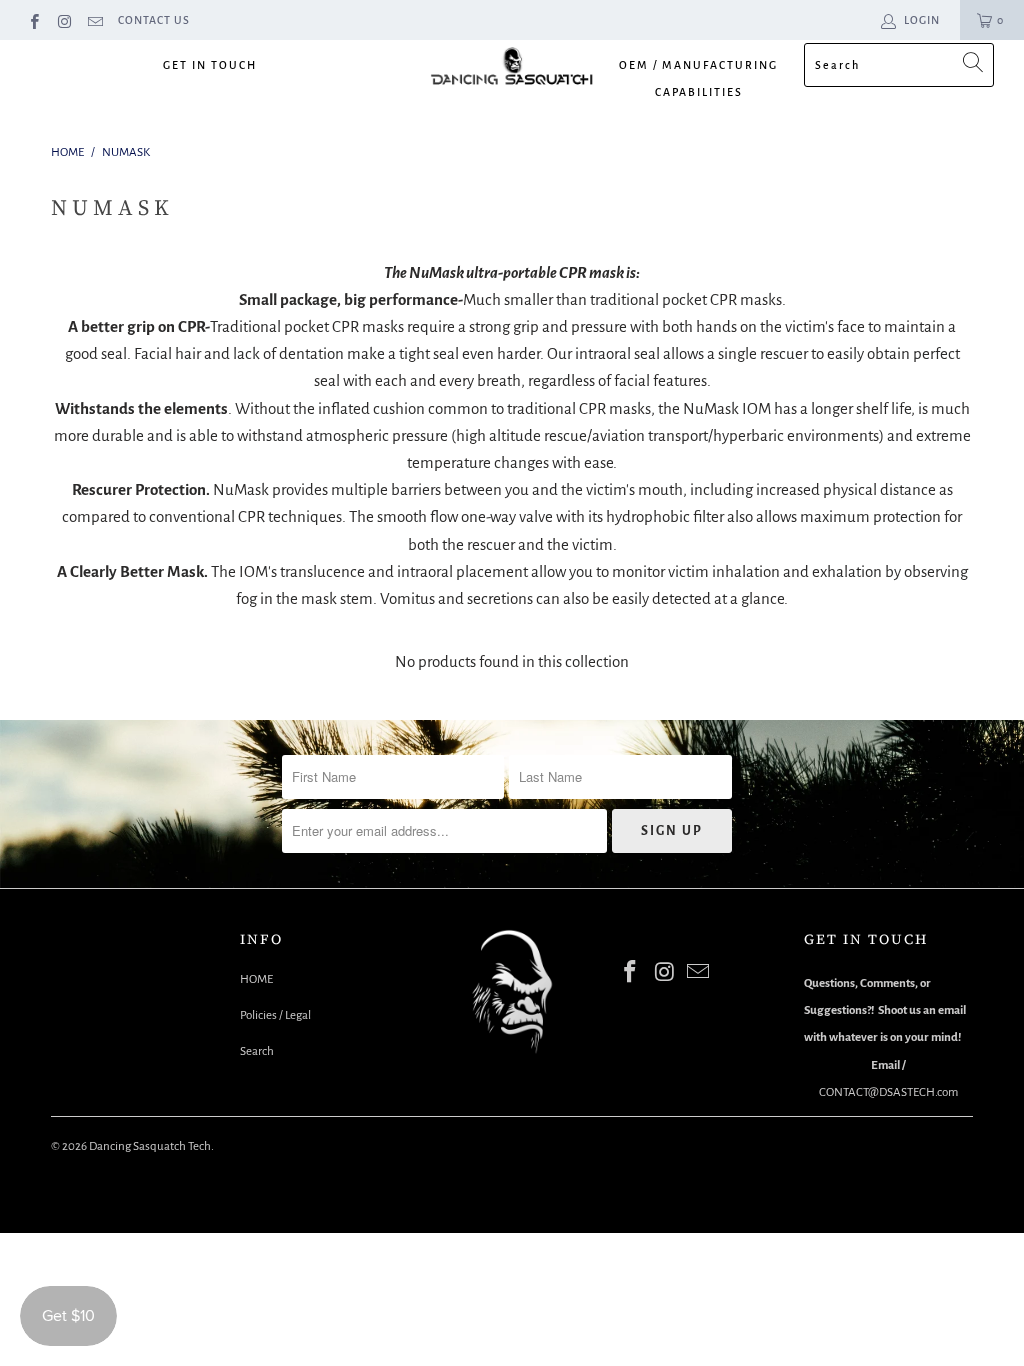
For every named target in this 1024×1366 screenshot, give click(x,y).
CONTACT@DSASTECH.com (888, 1092)
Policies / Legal (275, 1015)
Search (257, 1051)
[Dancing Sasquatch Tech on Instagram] (63, 20)
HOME (256, 979)
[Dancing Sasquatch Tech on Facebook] (33, 20)
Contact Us (154, 20)
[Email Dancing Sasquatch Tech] (94, 20)
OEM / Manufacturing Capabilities (698, 78)
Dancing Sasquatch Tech (150, 1146)
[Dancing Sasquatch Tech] (512, 70)
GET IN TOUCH (210, 65)
